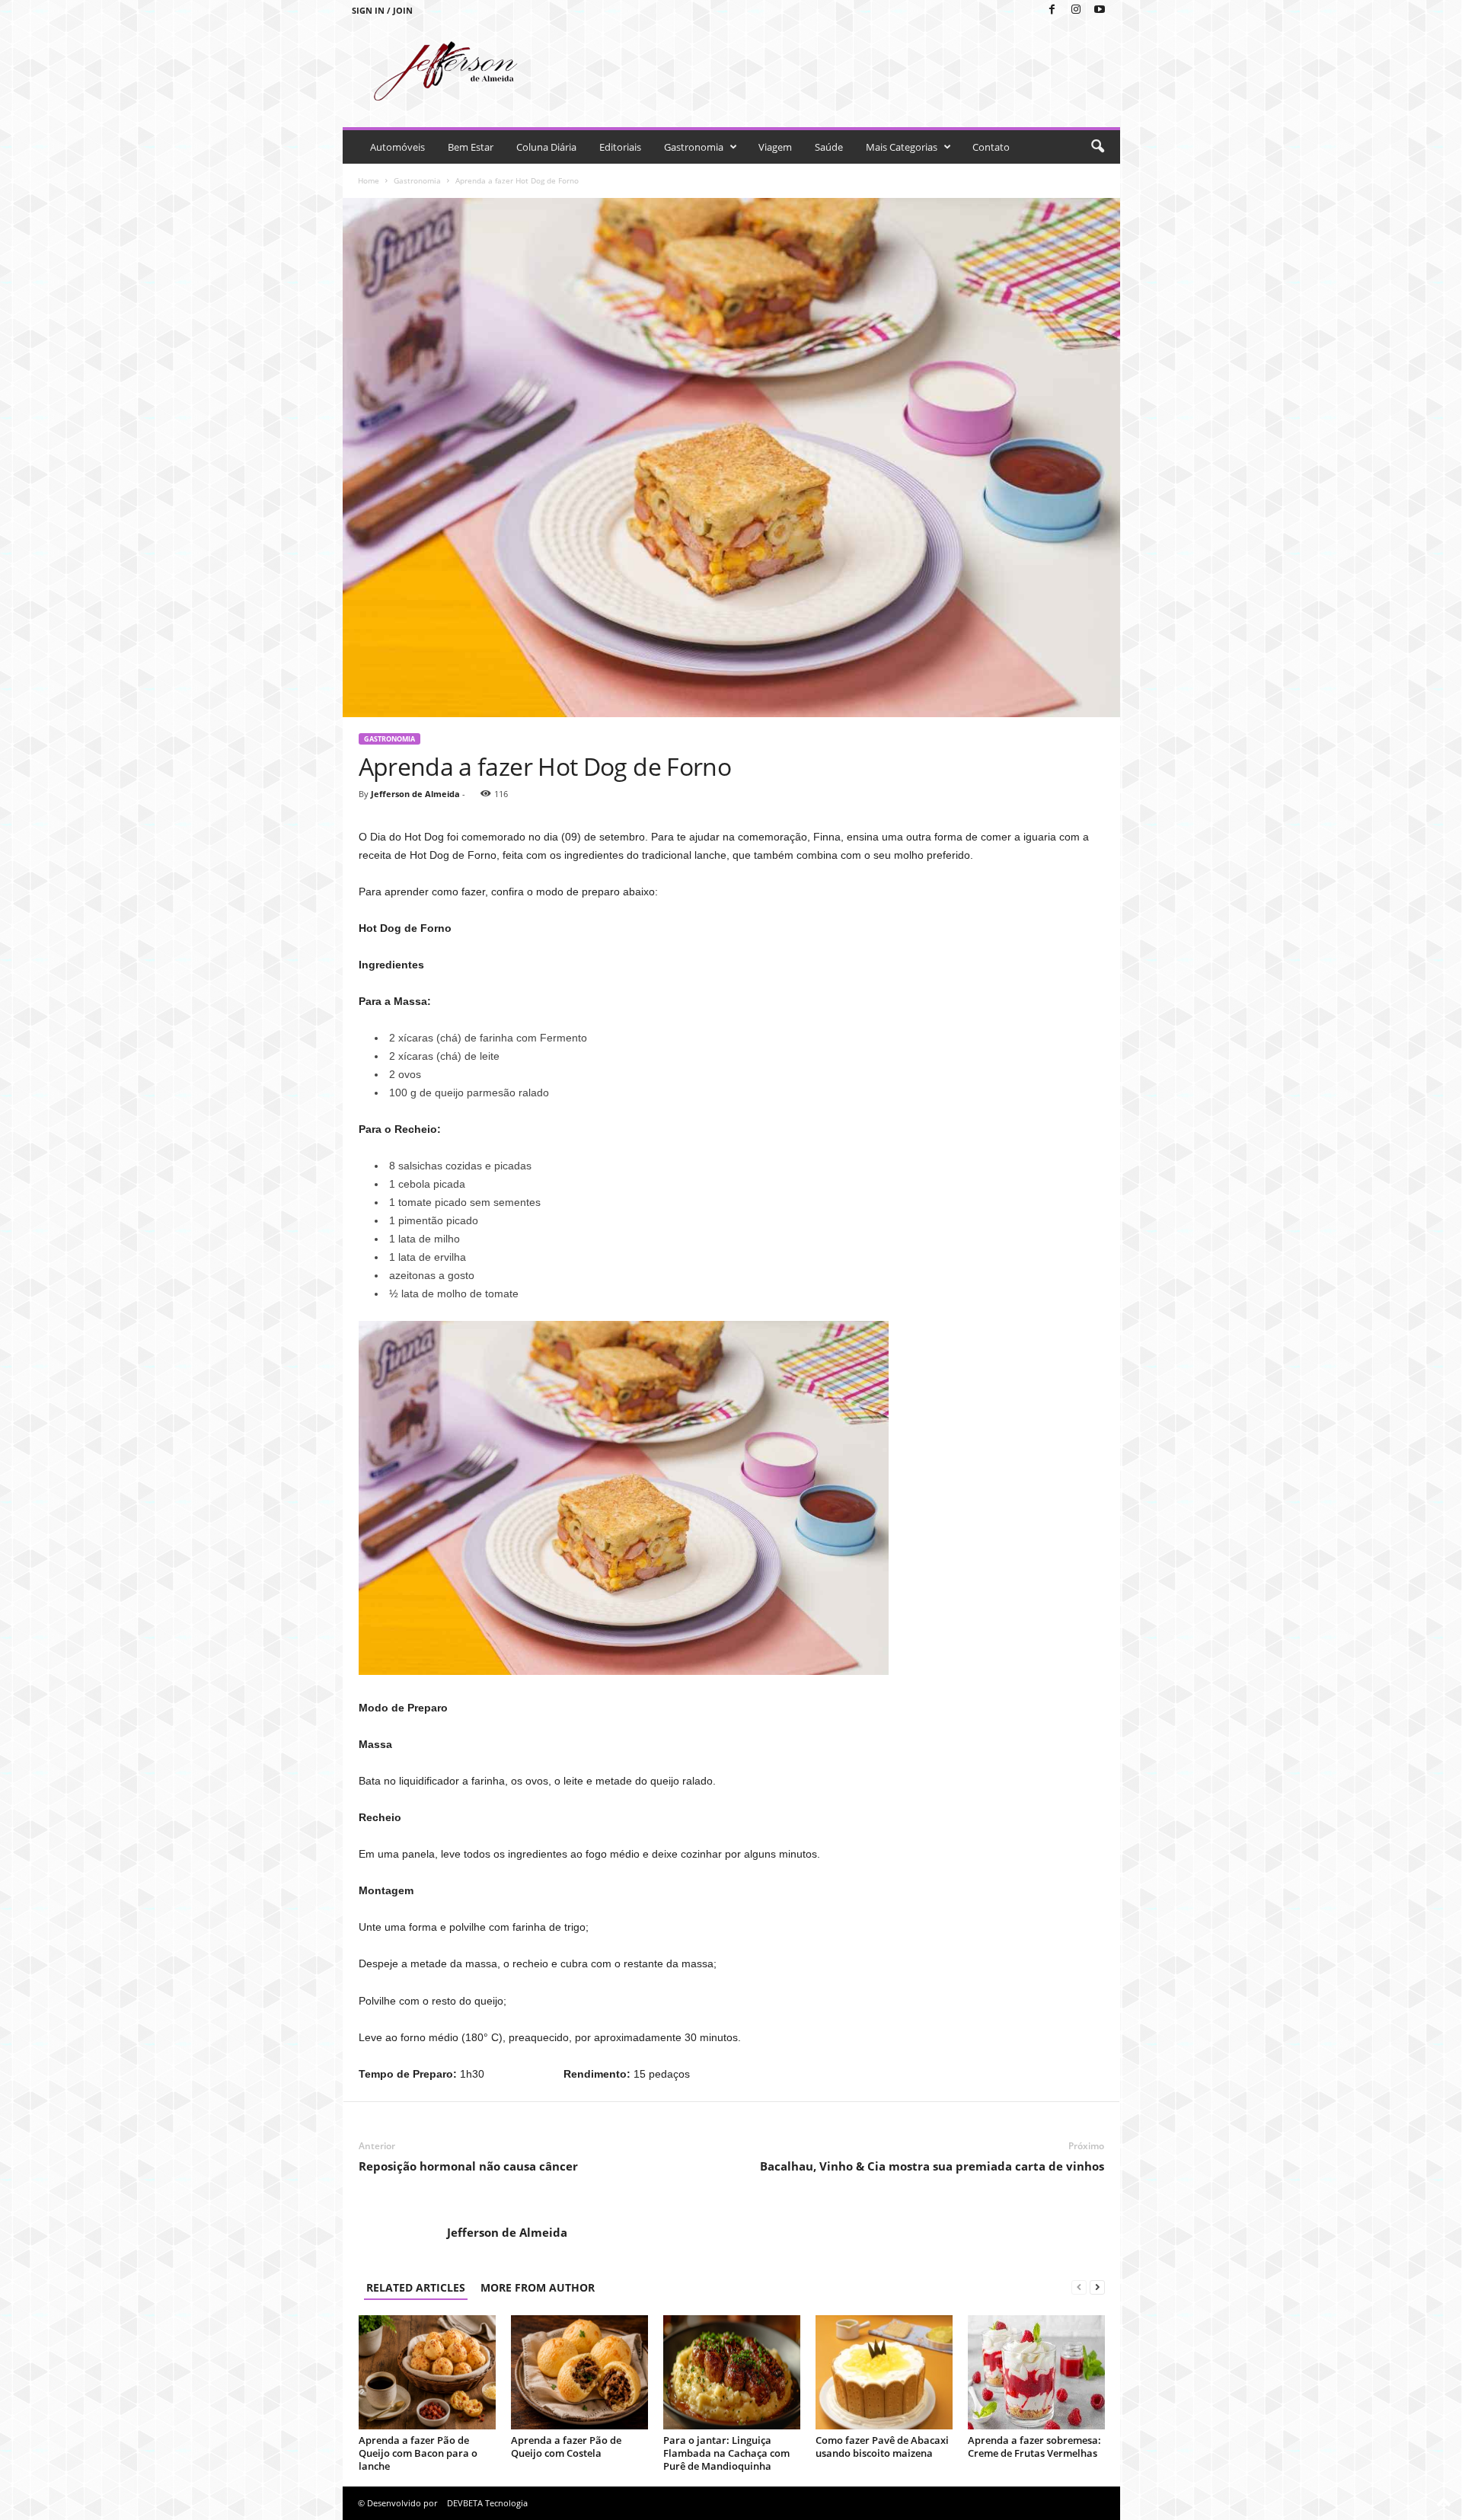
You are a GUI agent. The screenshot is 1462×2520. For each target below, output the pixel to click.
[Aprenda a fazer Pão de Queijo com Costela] (579, 2372)
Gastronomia (694, 147)
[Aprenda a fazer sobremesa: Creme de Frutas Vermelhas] (1036, 2372)
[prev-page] (1079, 2287)
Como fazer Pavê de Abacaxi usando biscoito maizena (882, 2447)
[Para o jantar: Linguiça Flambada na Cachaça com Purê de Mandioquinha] (732, 2372)
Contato (991, 147)
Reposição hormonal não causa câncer (468, 2166)
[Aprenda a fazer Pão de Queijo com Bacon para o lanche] (427, 2372)
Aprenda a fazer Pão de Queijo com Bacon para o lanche (418, 2453)
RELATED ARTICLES (416, 2287)
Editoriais (620, 147)
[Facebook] (1052, 10)
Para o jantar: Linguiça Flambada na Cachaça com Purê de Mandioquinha (726, 2453)
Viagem (775, 147)
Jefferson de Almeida (415, 794)
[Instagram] (1076, 10)
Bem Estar (471, 147)
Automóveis (397, 147)
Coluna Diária (546, 147)
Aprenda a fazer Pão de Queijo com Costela (566, 2447)
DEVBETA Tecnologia (487, 2503)
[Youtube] (1100, 10)
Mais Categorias (902, 147)
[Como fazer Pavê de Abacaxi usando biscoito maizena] (884, 2372)
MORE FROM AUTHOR (538, 2287)
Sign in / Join (382, 10)
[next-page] (1097, 2287)
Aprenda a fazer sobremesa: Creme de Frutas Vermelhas (1034, 2447)
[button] (1097, 147)
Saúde (829, 147)
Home (369, 180)
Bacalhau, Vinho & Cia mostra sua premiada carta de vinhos (932, 2166)
